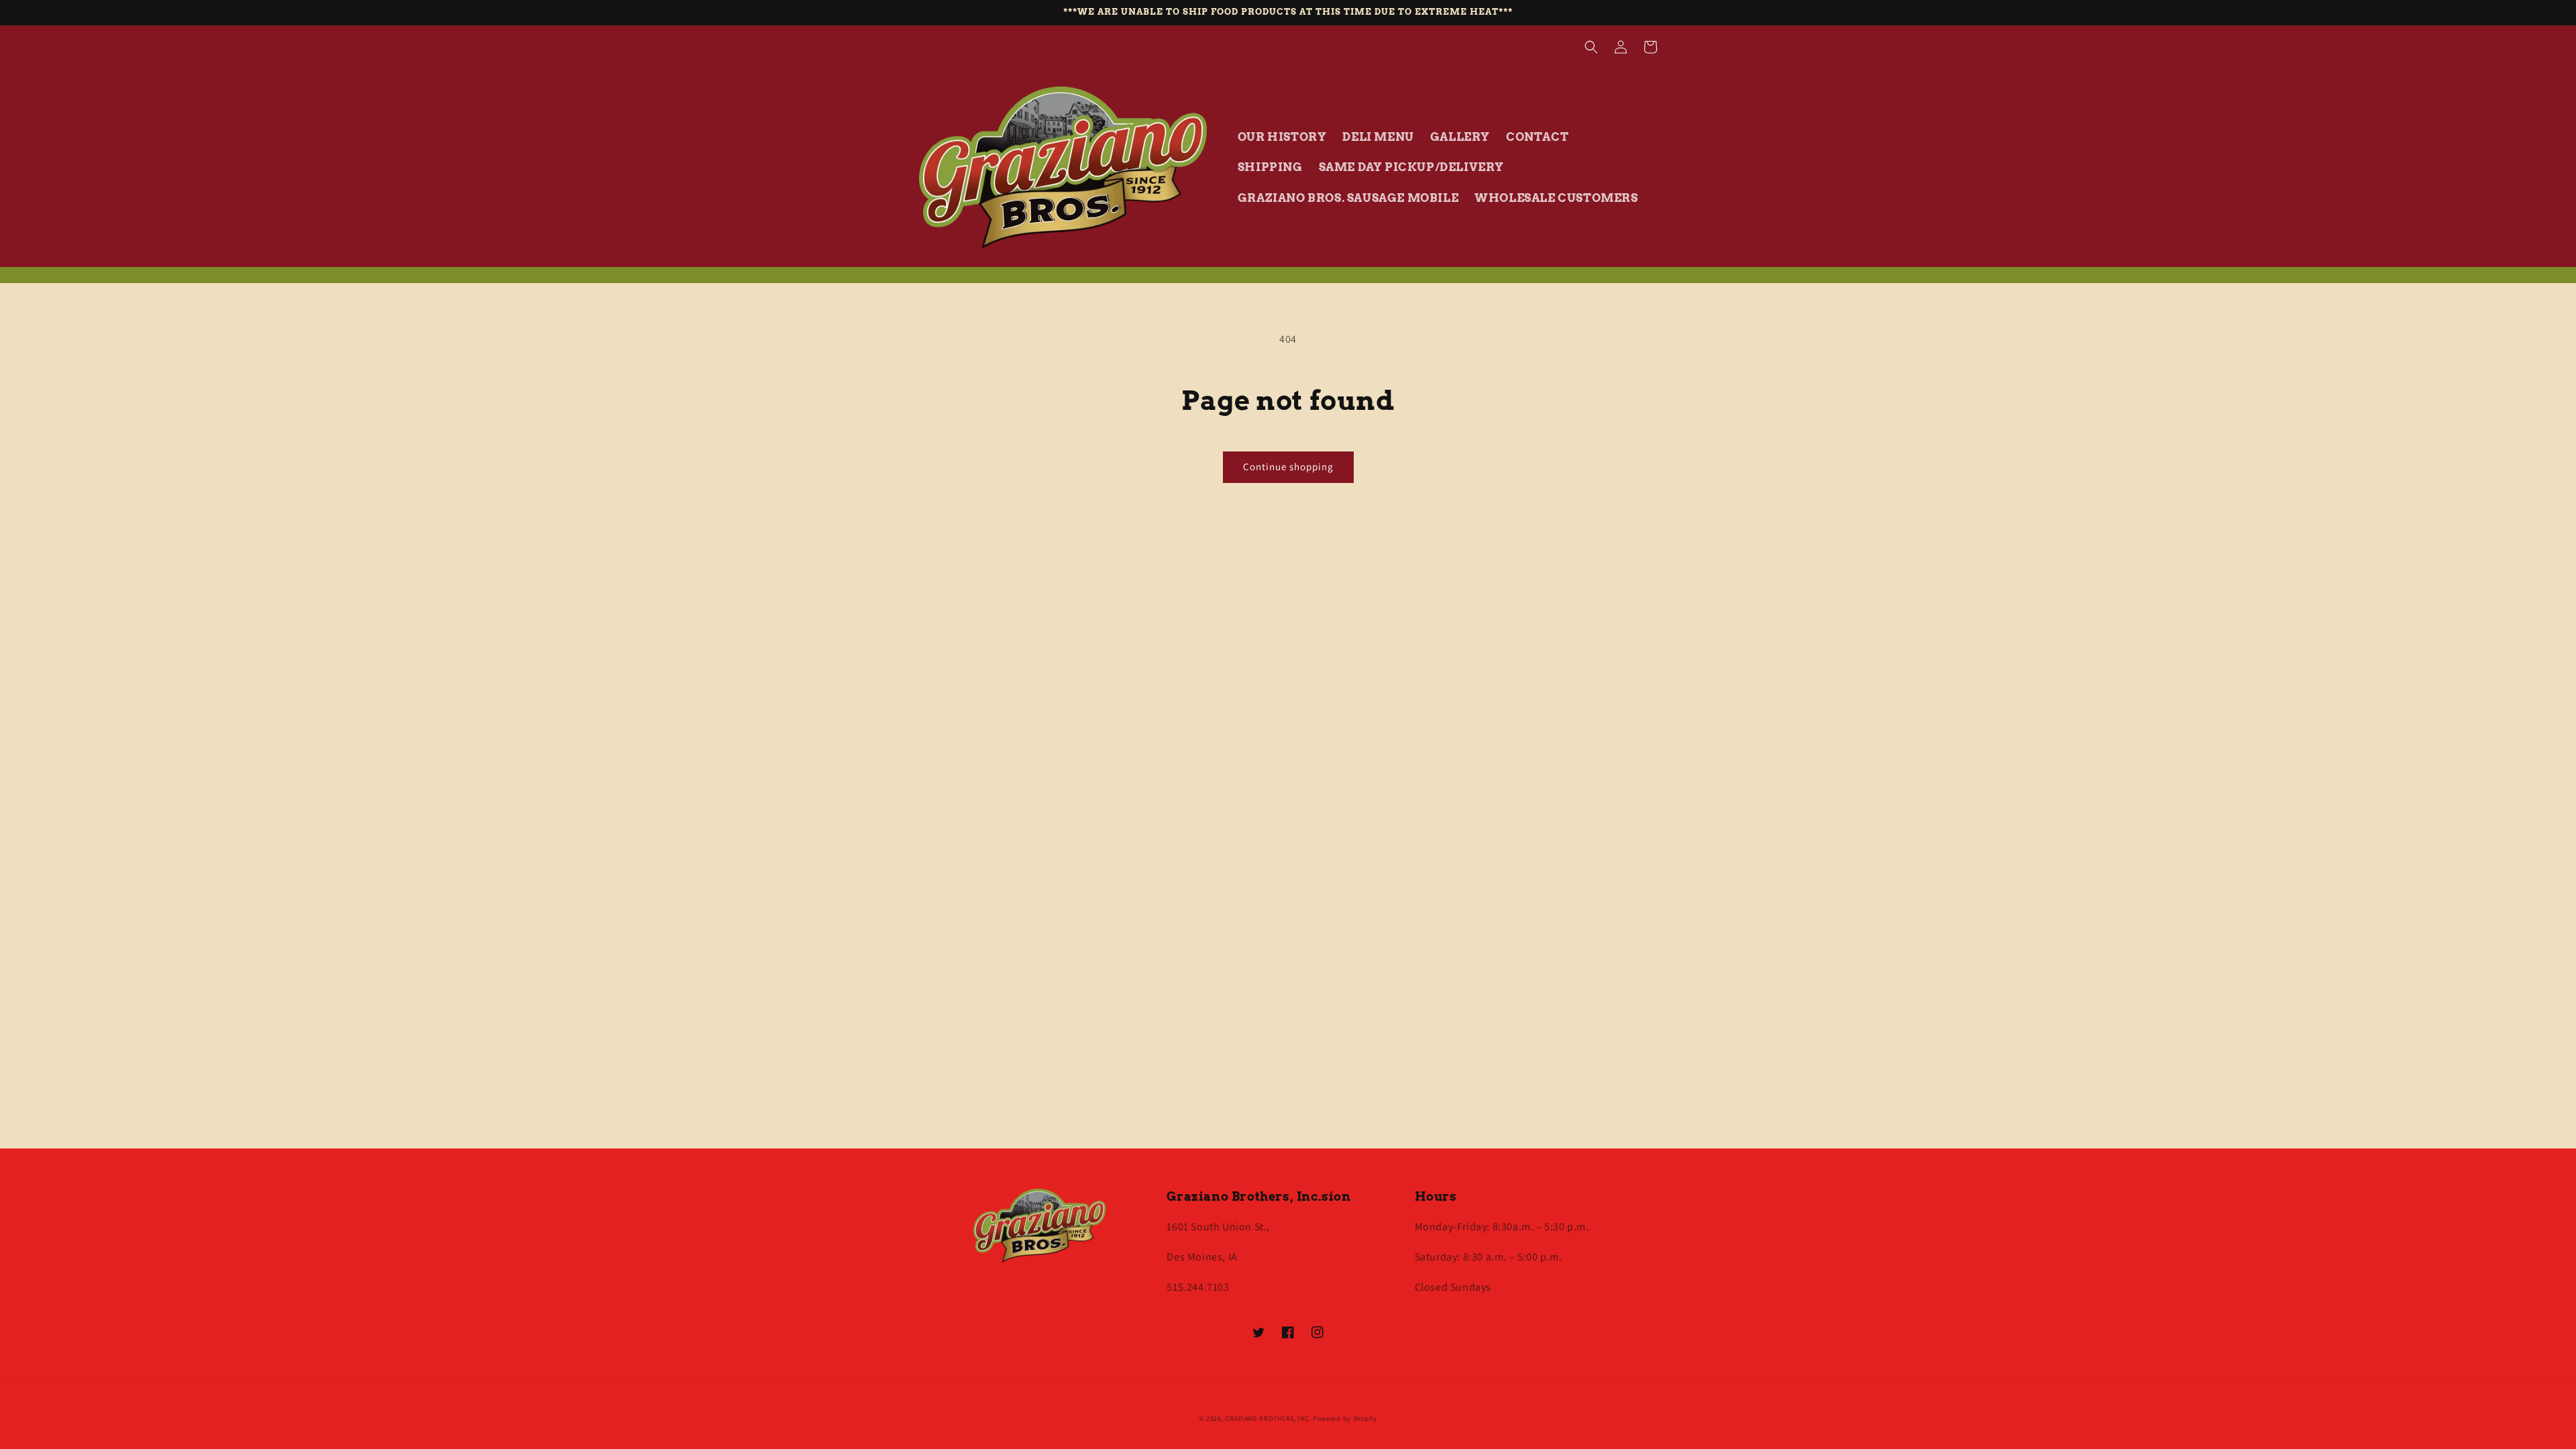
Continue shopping (1288, 467)
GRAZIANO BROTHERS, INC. (1268, 1418)
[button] (1591, 47)
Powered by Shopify (1345, 1418)
